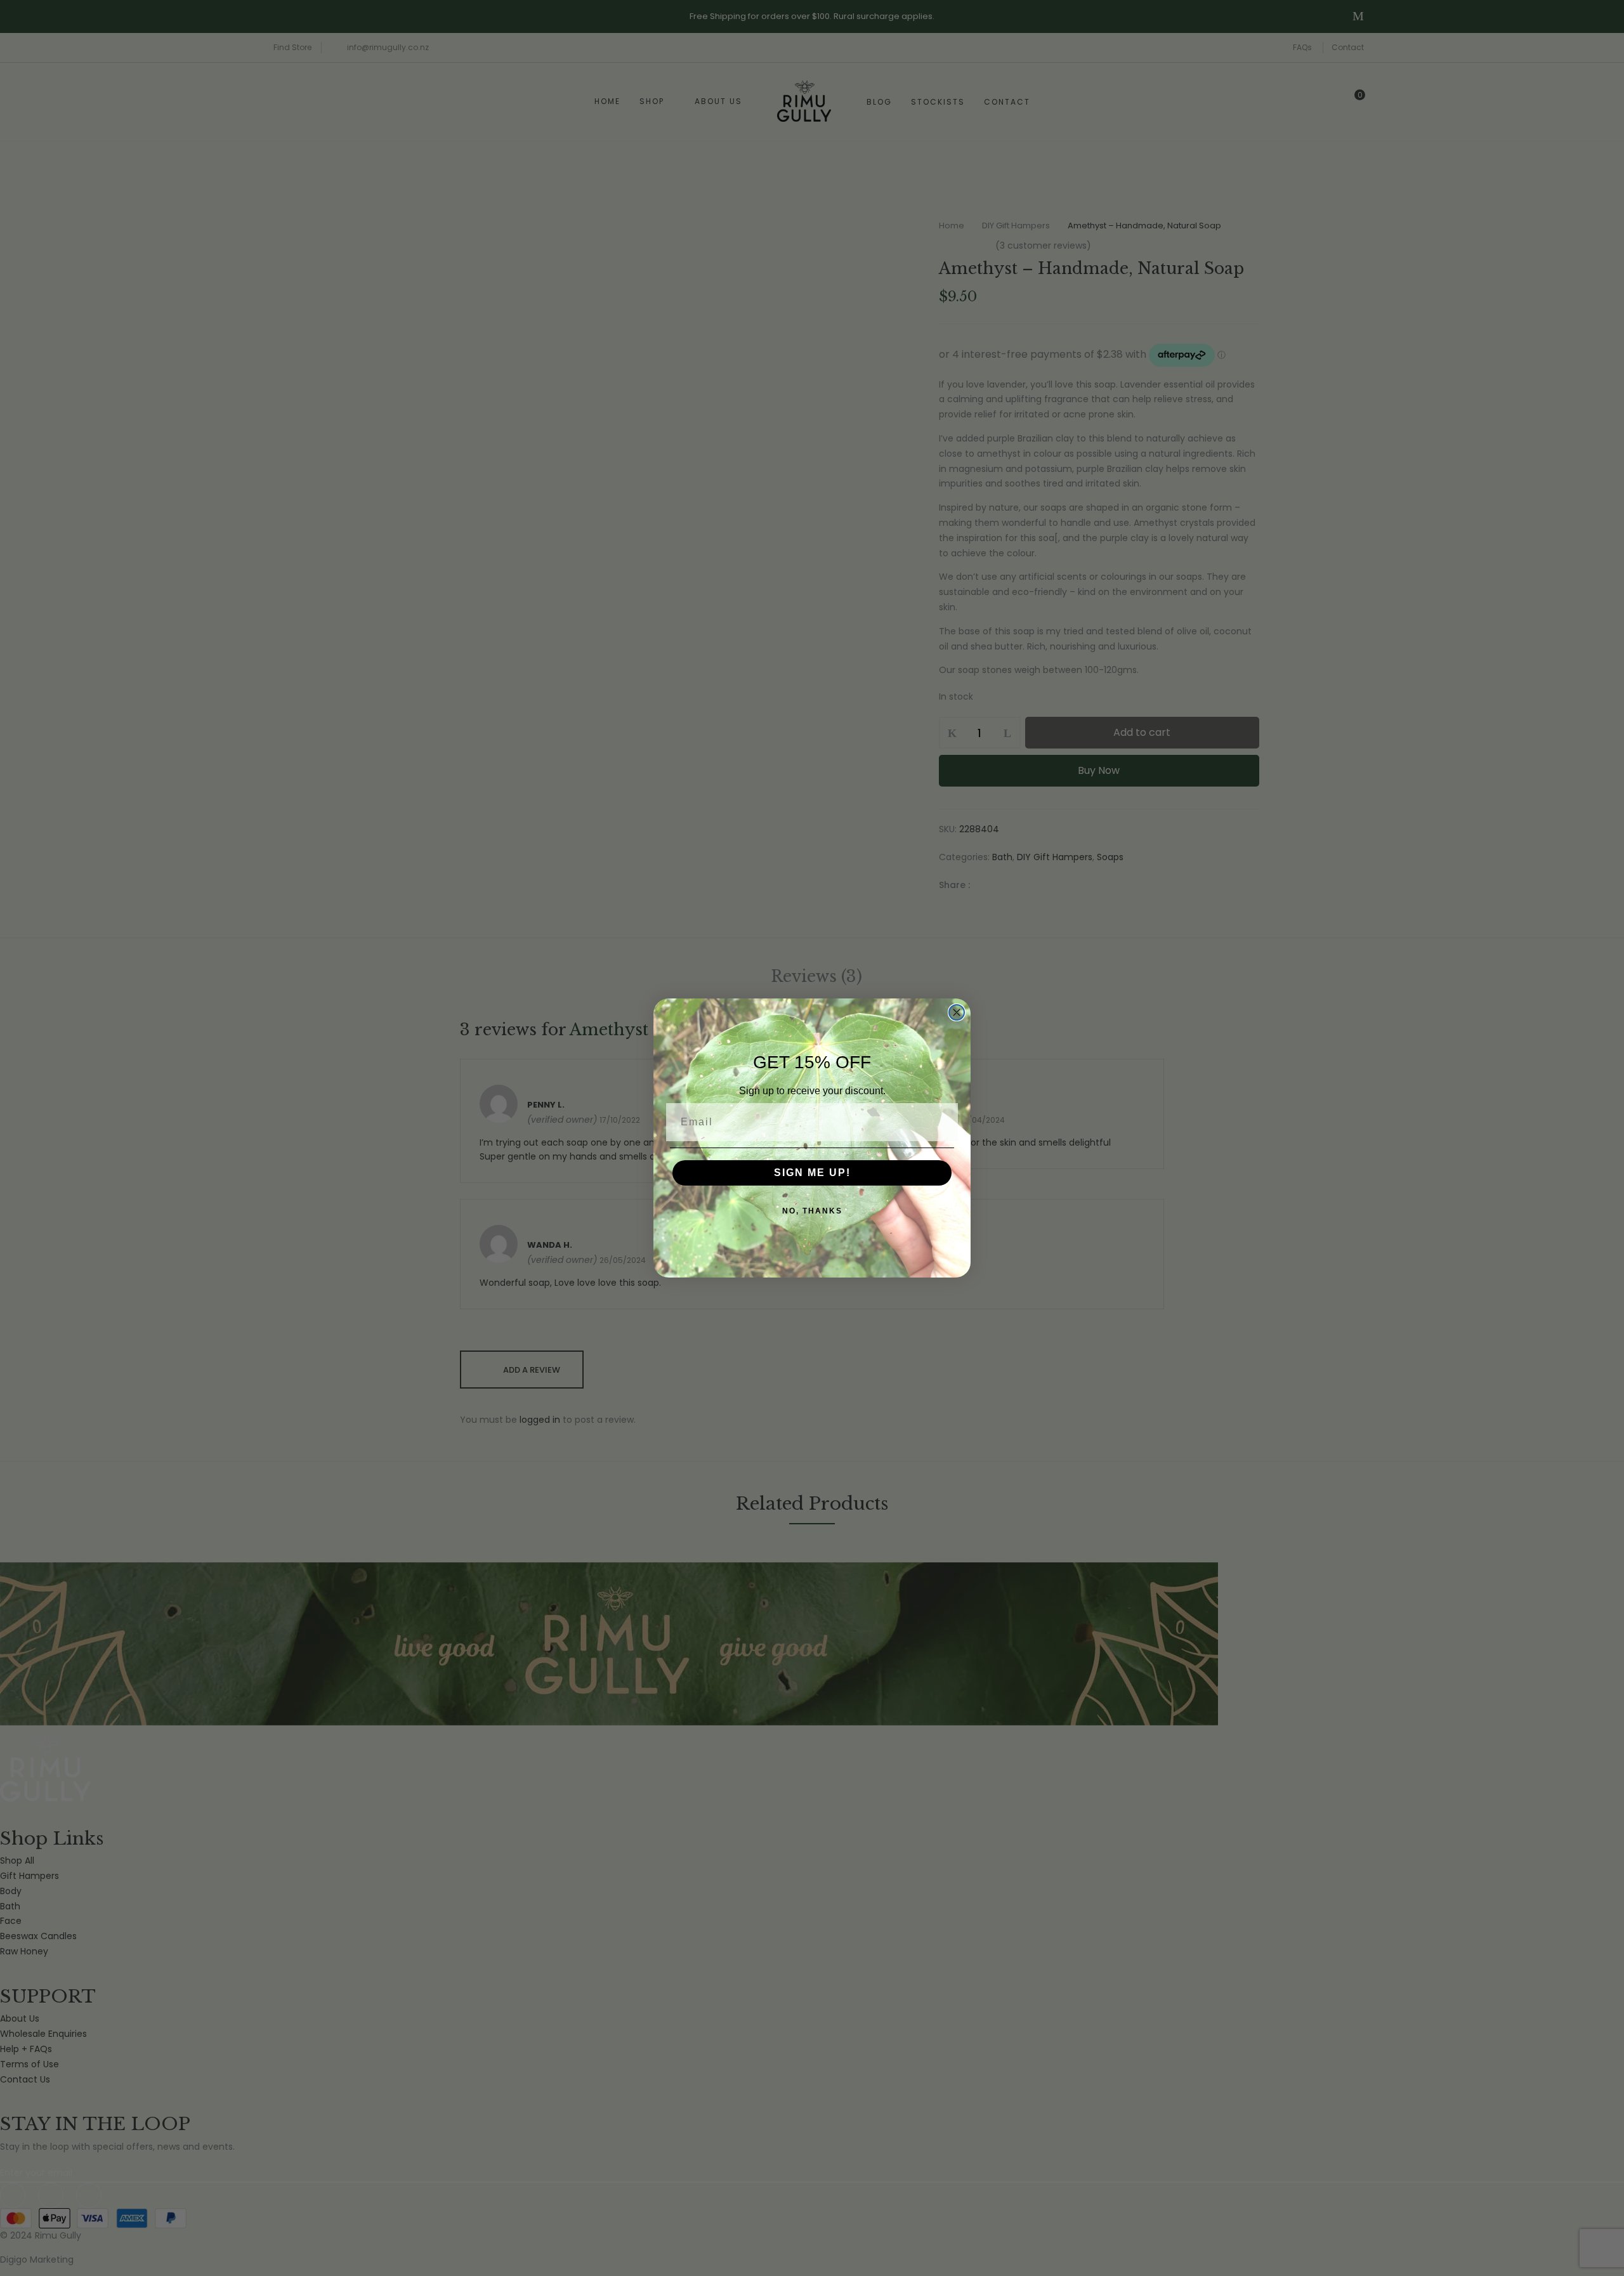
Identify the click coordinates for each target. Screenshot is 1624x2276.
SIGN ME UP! (812, 1173)
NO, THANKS (812, 1211)
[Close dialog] (957, 1012)
